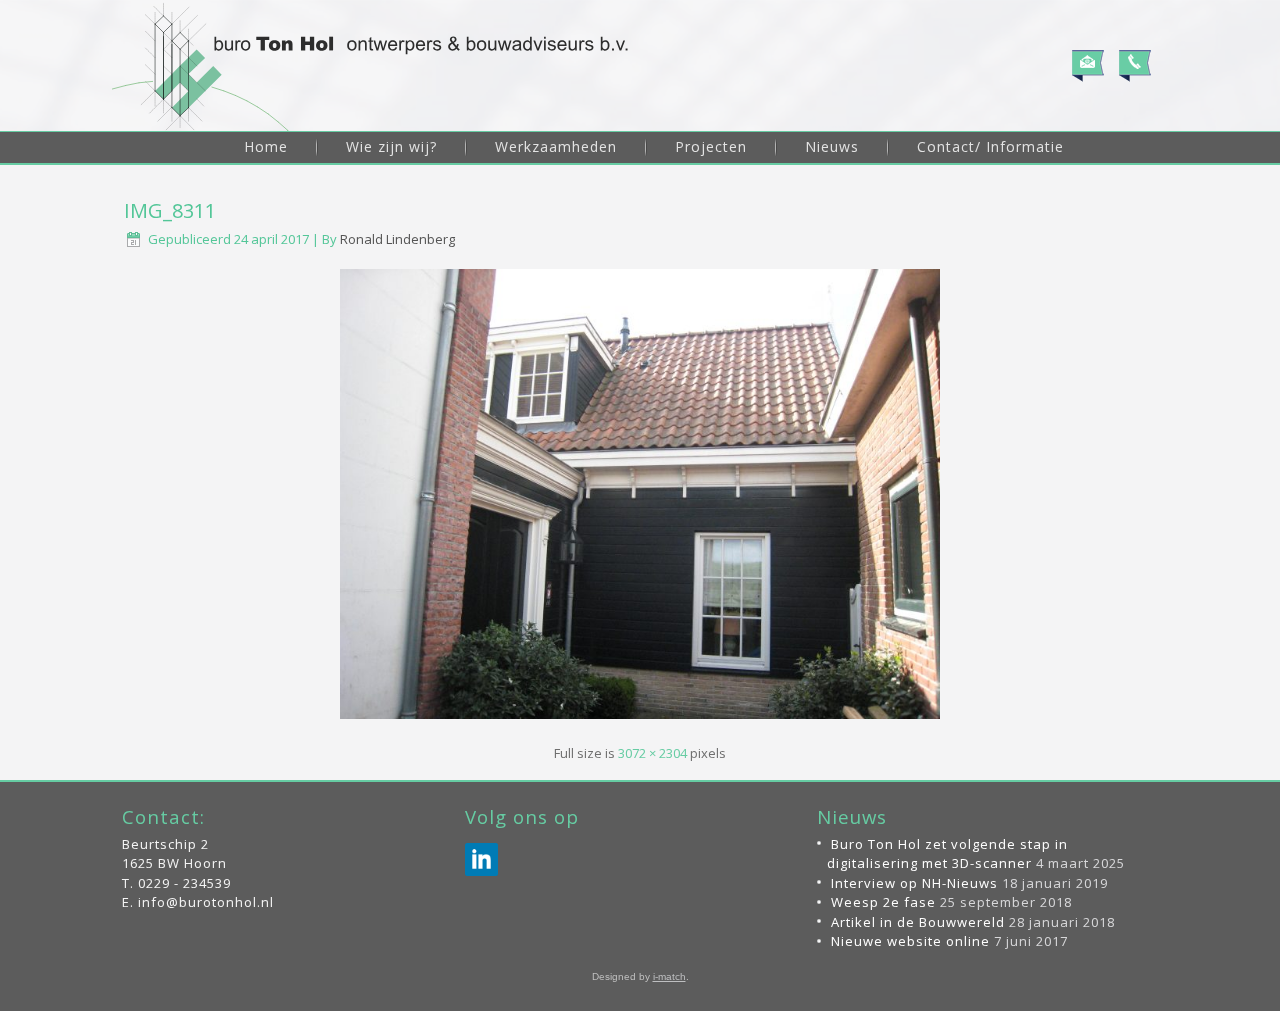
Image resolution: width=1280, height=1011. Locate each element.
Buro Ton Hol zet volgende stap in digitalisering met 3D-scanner (947, 854)
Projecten (711, 146)
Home (266, 146)
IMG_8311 (170, 210)
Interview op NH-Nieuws (914, 883)
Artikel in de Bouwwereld (918, 922)
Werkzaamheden (556, 146)
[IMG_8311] (640, 721)
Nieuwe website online (910, 941)
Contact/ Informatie (990, 146)
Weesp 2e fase (883, 902)
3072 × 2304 (652, 753)
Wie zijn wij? (391, 146)
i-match (669, 976)
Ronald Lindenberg (397, 239)
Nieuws (832, 146)
